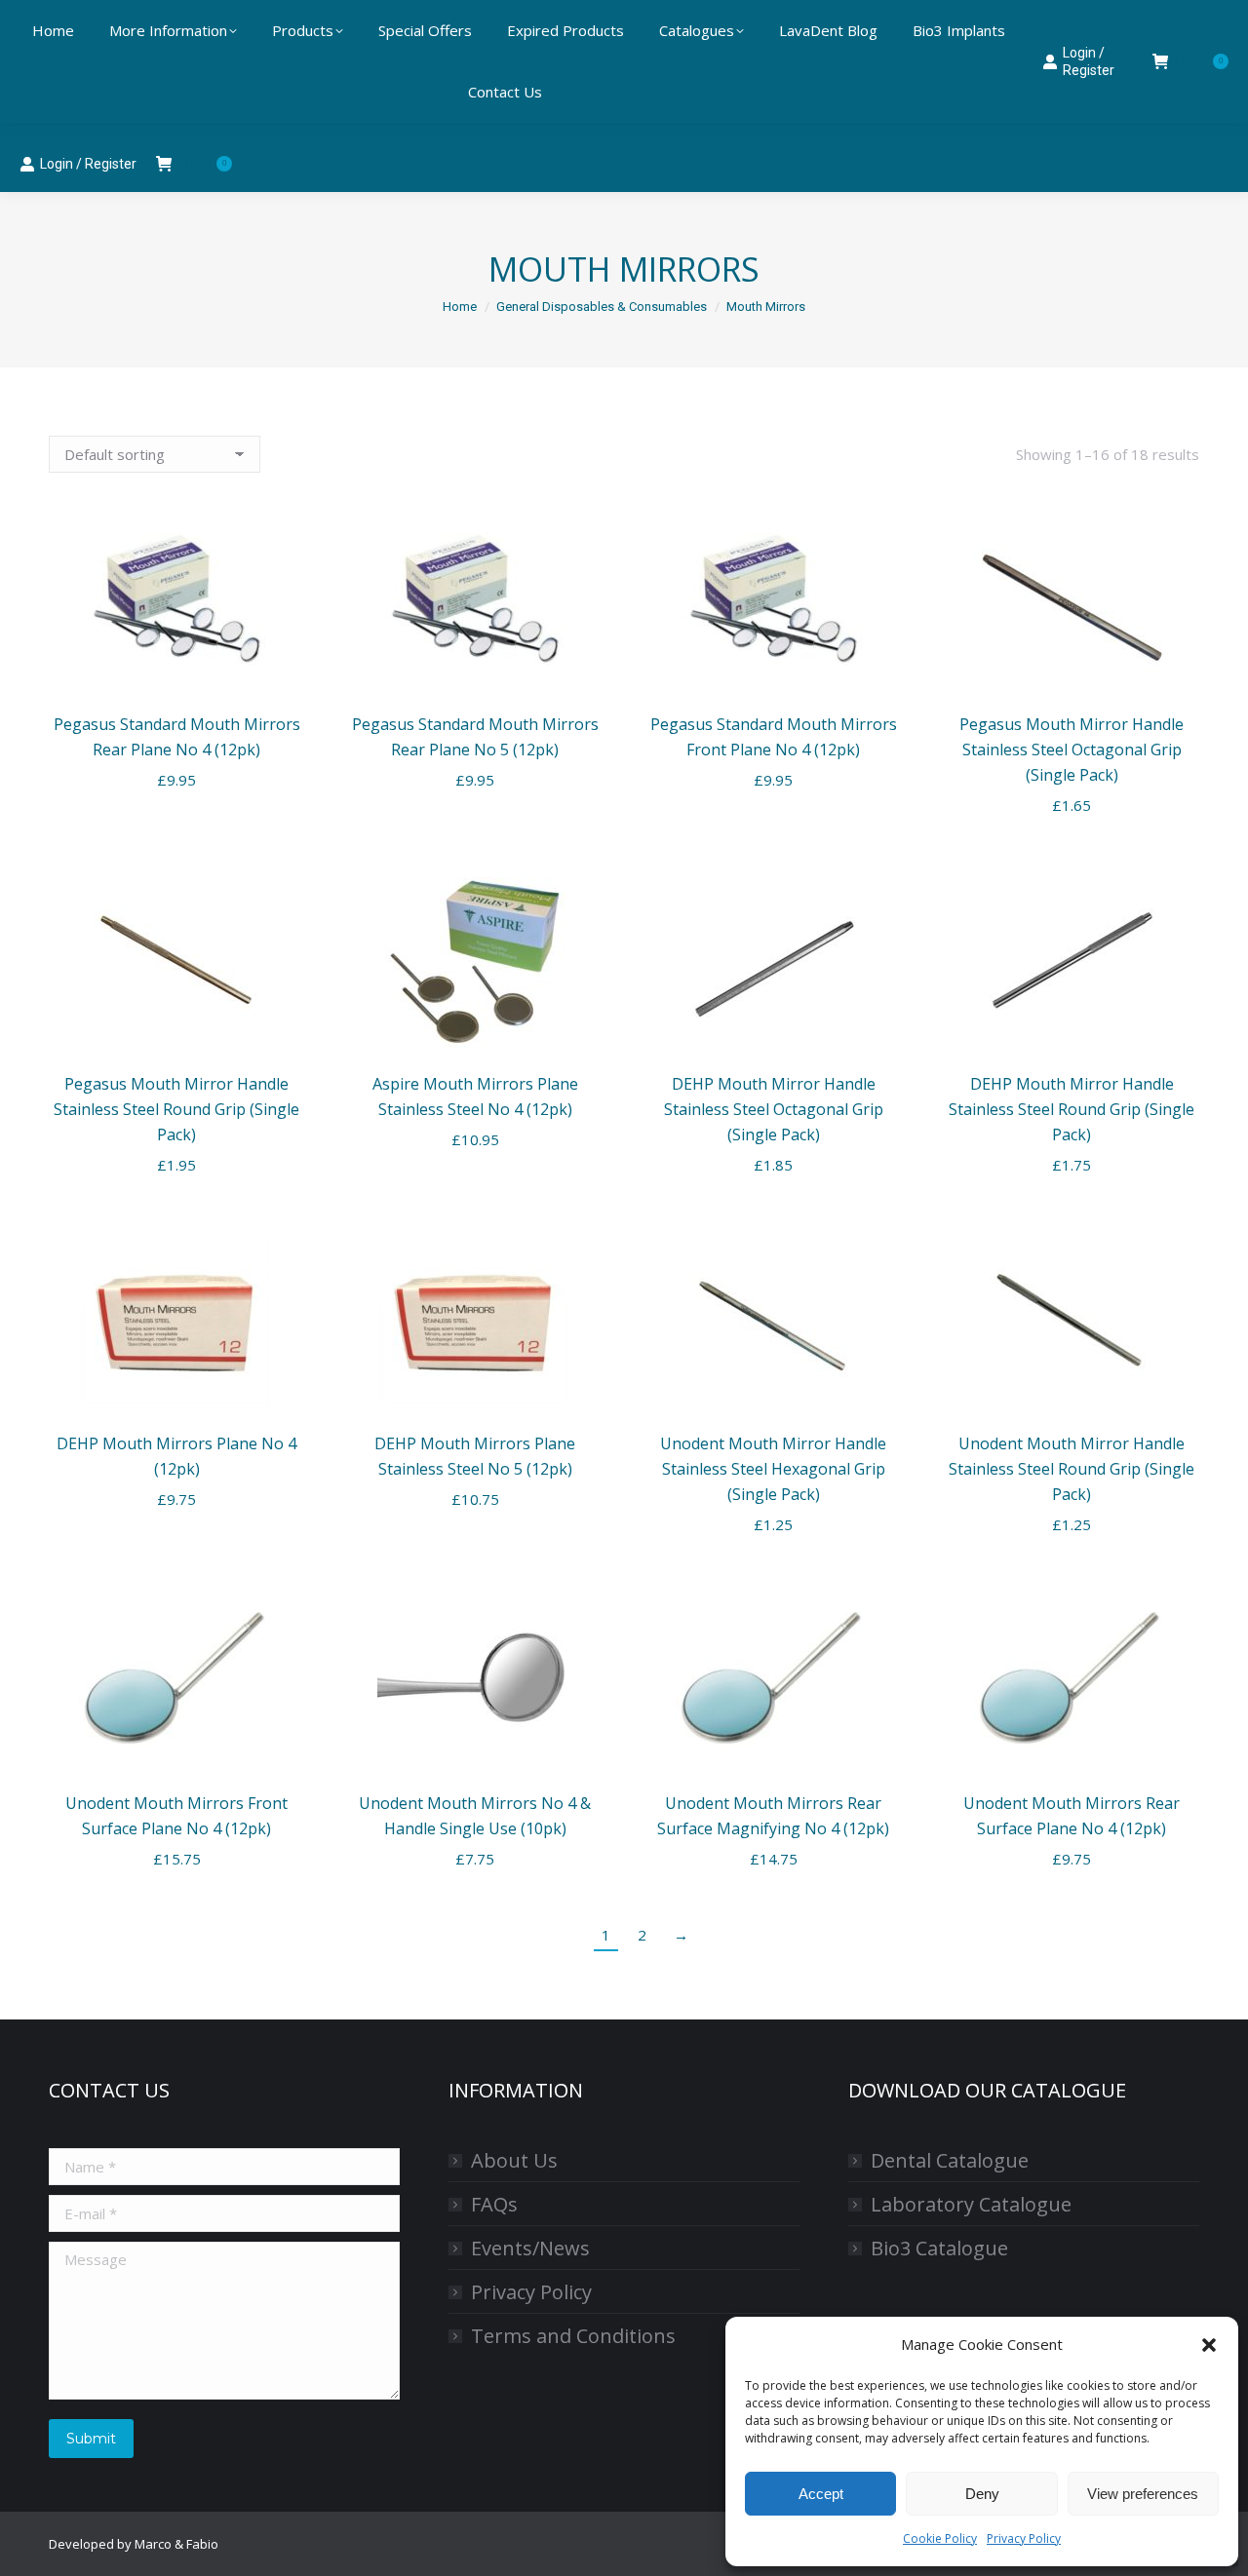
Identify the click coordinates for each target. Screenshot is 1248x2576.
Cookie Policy (940, 2538)
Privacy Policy (1024, 2538)
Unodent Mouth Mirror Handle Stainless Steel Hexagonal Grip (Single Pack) (773, 1469)
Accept (821, 2494)
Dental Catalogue (950, 2160)
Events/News (530, 2248)
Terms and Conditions (573, 2336)
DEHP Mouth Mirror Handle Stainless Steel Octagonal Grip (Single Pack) (774, 1109)
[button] (1209, 2345)
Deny (982, 2494)
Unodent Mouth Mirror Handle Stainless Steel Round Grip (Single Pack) (1072, 1469)
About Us (514, 2160)
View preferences (1143, 2494)
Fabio (202, 2544)
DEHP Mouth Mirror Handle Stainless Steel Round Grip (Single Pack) (1072, 1109)
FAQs (494, 2204)
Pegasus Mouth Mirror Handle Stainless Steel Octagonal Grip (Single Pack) (1072, 750)
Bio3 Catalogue (939, 2248)
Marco (153, 2544)
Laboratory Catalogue (971, 2204)
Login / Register (88, 164)
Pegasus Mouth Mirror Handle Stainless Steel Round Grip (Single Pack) (176, 1109)
